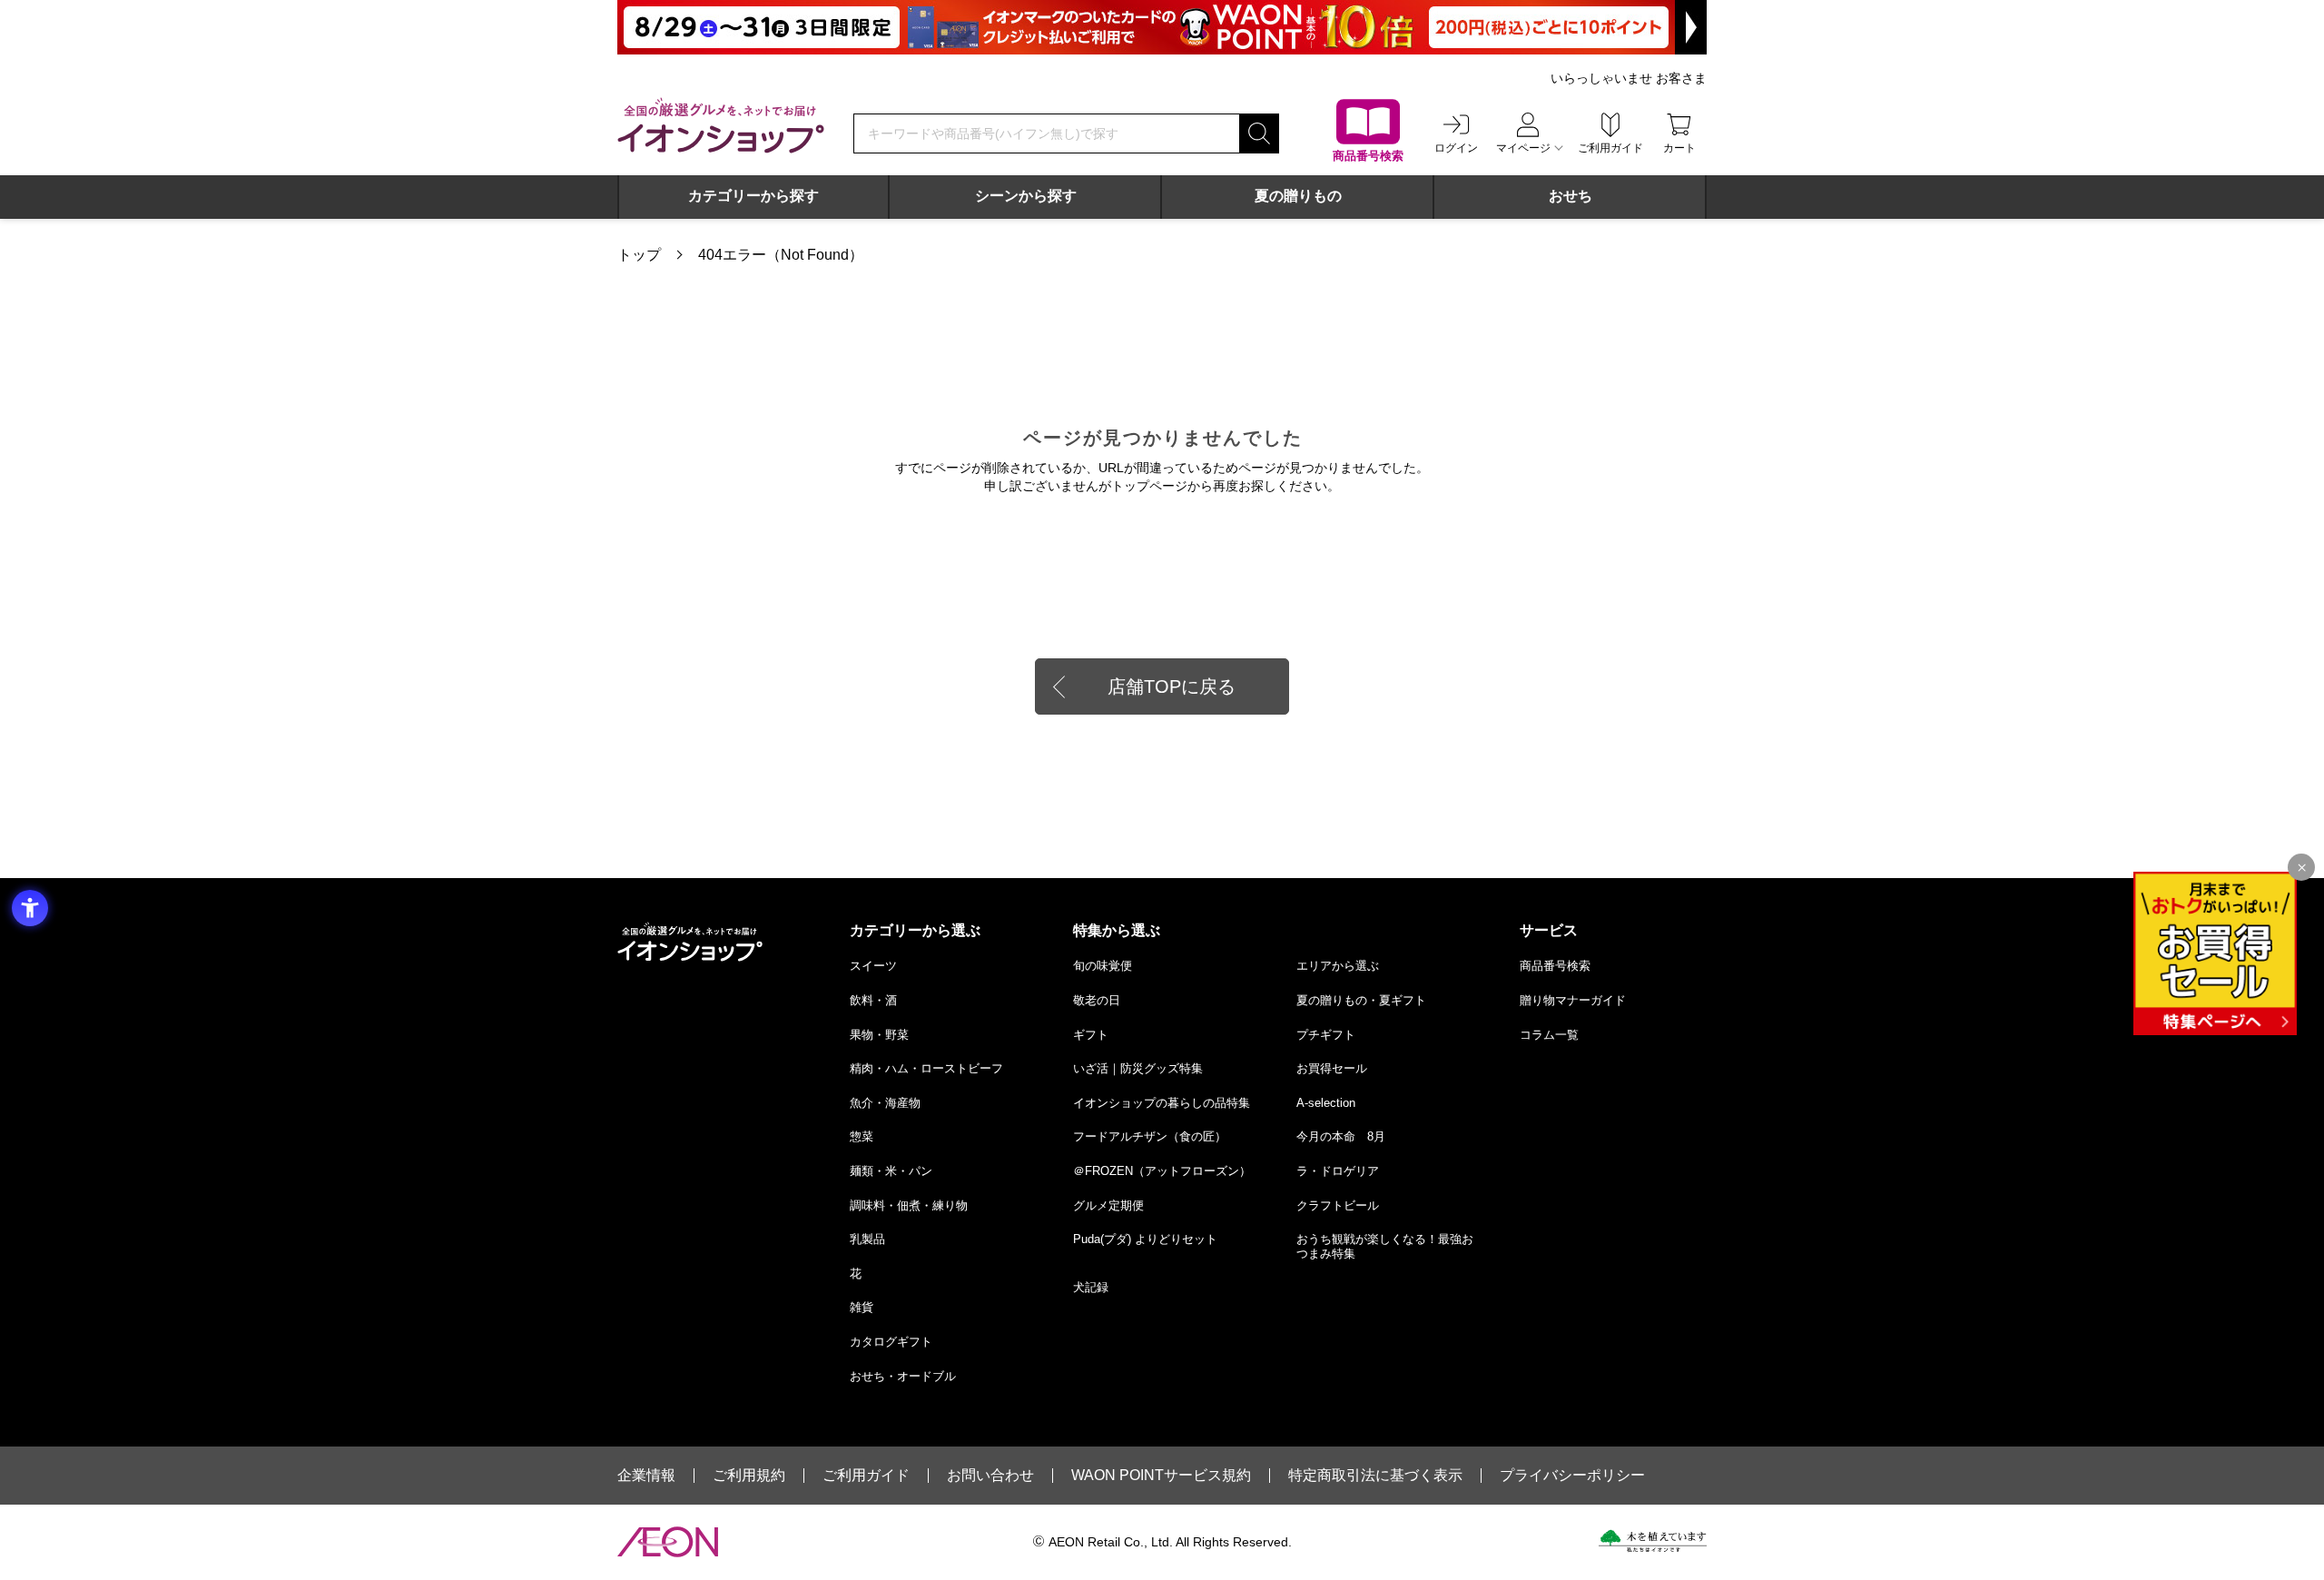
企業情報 (646, 1476)
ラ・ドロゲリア (1338, 1171)
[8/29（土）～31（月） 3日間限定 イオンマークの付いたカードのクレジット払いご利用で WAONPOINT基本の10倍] (1162, 27)
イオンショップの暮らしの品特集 (1162, 1103)
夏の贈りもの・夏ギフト (1361, 1000)
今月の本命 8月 (1341, 1136)
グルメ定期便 (1108, 1205)
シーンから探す (1026, 196)
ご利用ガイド (866, 1476)
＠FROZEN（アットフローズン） (1162, 1171)
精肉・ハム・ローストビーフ (926, 1068)
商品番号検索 (1555, 966)
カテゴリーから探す (753, 196)
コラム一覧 (1549, 1035)
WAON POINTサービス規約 (1161, 1476)
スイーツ (873, 966)
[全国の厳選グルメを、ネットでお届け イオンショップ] (721, 125)
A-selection (1326, 1103)
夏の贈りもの (1298, 196)
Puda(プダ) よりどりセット (1145, 1239)
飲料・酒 (873, 1000)
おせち (1571, 196)
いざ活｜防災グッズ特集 (1138, 1068)
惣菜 (862, 1136)
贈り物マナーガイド (1573, 1000)
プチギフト (1326, 1035)
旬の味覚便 (1103, 966)
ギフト (1091, 1035)
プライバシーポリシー (1572, 1476)
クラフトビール (1338, 1205)
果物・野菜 (879, 1035)
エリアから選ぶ (1338, 966)
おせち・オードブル (903, 1376)
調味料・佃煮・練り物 (909, 1205)
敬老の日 (1097, 1000)
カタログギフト (891, 1342)
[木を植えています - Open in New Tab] (1653, 1541)
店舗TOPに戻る (1172, 686)
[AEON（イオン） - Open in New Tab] (668, 1542)
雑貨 (862, 1307)
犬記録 (1091, 1287)
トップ (639, 255)
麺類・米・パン (891, 1171)
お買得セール (1332, 1068)
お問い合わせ (990, 1476)
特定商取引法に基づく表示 (1375, 1476)
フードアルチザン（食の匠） (1150, 1136)
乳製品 (867, 1239)
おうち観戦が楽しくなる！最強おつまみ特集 (1385, 1246)
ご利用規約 (749, 1476)
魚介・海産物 (885, 1103)
